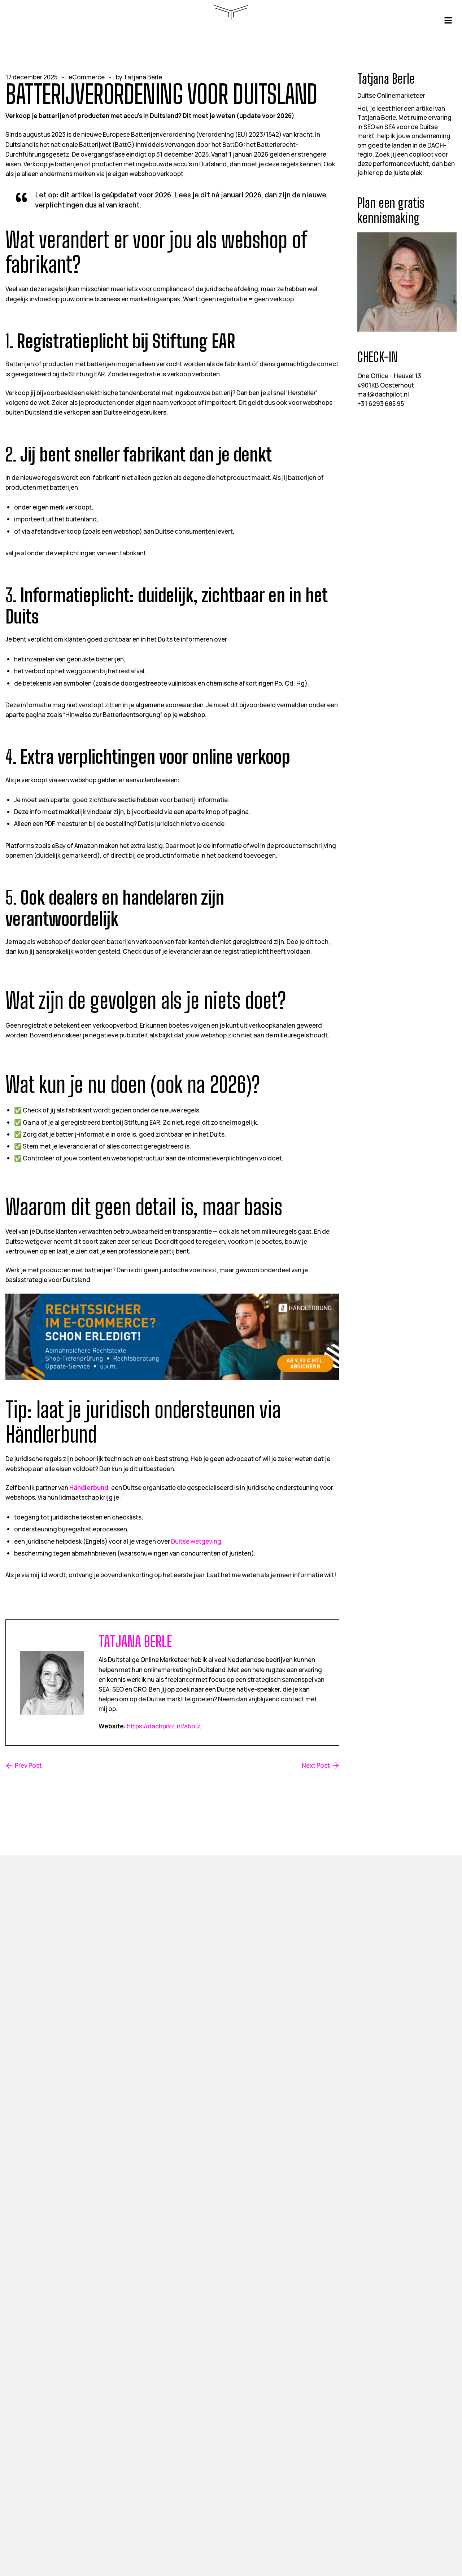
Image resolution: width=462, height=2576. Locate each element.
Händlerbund (89, 1488)
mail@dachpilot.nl (383, 394)
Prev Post (28, 1766)
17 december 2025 (31, 77)
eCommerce (87, 77)
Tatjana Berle (143, 77)
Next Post (316, 1766)
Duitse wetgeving (196, 1541)
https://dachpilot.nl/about (164, 1726)
